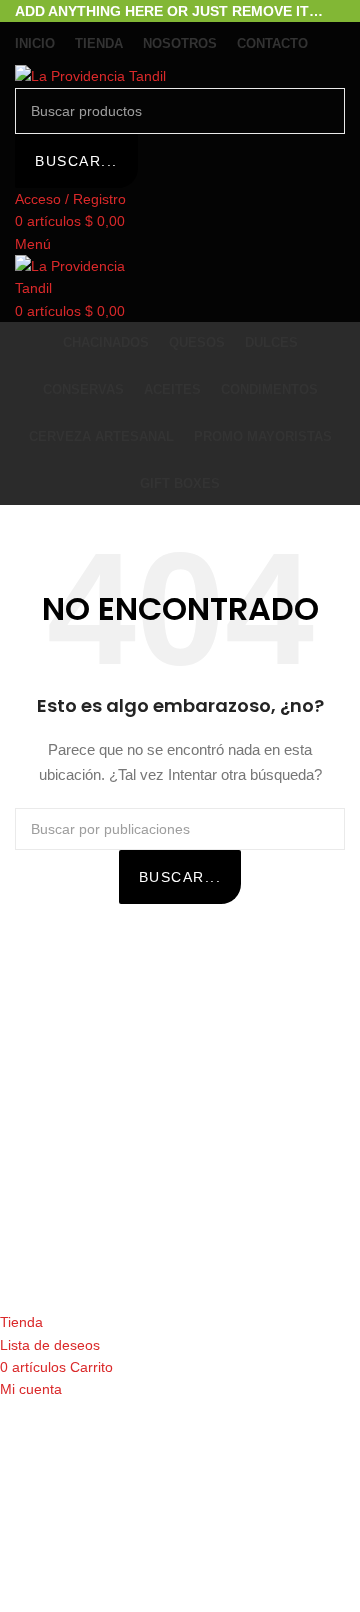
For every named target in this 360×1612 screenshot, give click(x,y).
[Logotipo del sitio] (90, 75)
